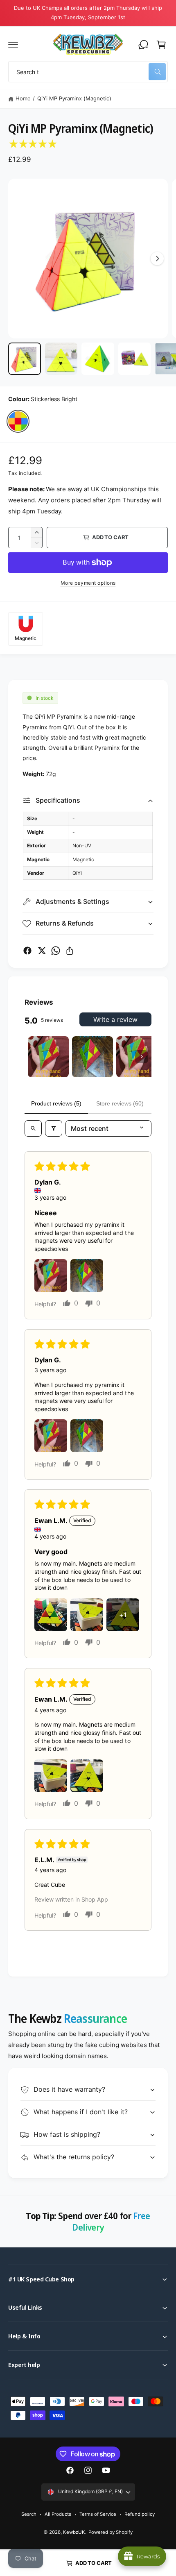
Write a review (115, 1019)
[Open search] (33, 1128)
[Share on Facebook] (27, 951)
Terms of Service (98, 2514)
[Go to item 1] (48, 1057)
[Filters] (54, 1128)
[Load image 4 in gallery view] (135, 359)
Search (29, 2514)
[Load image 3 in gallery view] (98, 359)
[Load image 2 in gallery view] (61, 359)
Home (23, 98)
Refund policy (140, 2514)
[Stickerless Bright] (18, 421)
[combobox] (88, 72)
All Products (58, 2514)
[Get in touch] (143, 45)
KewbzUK (74, 2532)
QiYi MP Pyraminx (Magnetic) (74, 98)
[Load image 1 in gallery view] (25, 359)
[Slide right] (157, 259)
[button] (13, 45)
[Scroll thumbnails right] (142, 1057)
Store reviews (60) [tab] (120, 1103)
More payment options (88, 583)
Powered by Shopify (111, 2532)
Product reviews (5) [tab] (56, 1103)
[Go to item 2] (93, 1057)
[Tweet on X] (42, 951)
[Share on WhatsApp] (56, 951)
